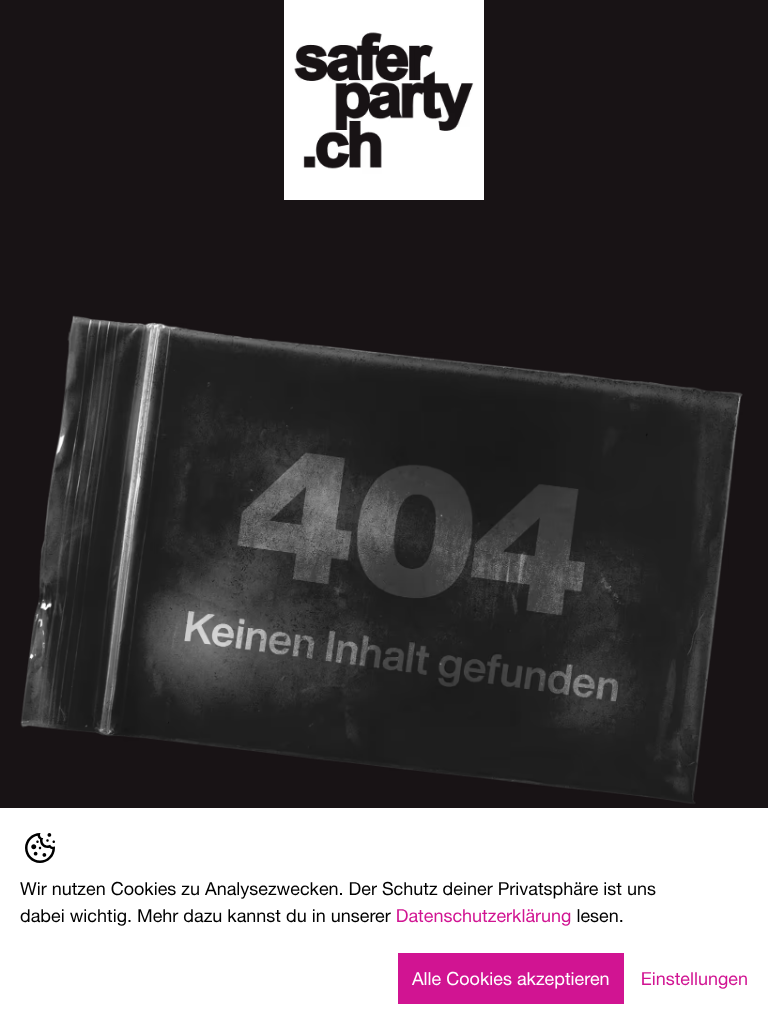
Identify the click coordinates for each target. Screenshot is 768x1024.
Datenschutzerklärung (484, 915)
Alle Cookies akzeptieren (511, 978)
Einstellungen (694, 978)
